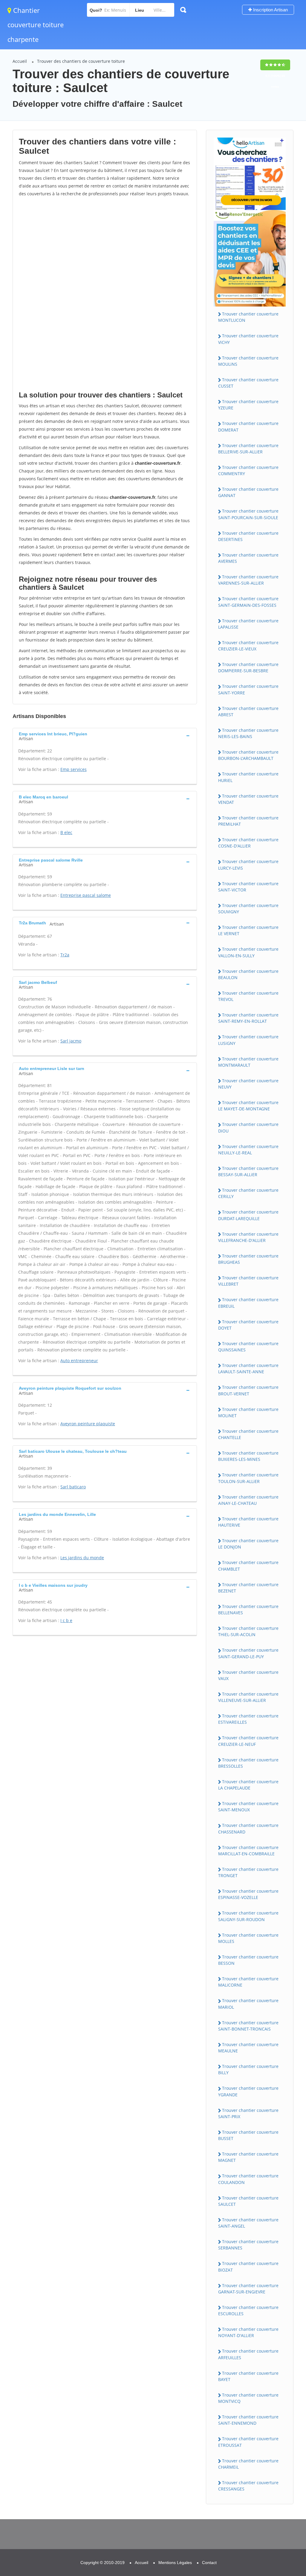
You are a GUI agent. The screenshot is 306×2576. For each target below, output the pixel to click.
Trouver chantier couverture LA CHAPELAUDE (248, 1785)
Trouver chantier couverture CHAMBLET (248, 1566)
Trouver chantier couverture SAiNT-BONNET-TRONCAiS (248, 2026)
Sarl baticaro (73, 1487)
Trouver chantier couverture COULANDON (248, 2179)
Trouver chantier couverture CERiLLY (248, 1193)
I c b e (66, 1620)
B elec (66, 832)
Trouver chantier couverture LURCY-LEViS (248, 865)
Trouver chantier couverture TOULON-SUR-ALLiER (248, 1478)
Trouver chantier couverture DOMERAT (248, 426)
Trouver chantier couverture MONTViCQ (248, 2398)
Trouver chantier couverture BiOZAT (248, 2266)
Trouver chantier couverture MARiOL (248, 2004)
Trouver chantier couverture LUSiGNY (248, 1040)
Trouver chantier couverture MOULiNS (248, 361)
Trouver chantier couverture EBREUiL (248, 1303)
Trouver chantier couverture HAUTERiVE (248, 1522)
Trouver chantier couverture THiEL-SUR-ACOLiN (248, 1631)
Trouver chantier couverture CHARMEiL (248, 2464)
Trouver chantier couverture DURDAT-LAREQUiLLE (248, 1215)
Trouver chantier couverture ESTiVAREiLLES (248, 1719)
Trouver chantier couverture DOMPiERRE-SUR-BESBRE (248, 667)
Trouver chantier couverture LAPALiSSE (248, 624)
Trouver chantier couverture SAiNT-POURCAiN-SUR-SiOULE (248, 514)
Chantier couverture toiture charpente (36, 25)
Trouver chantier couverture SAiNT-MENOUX (248, 1807)
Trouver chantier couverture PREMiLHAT (248, 821)
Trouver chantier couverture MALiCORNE (248, 1982)
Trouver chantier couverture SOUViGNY (248, 909)
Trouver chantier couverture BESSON (248, 1960)
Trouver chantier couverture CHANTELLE (248, 1434)
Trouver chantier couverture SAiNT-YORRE (248, 689)
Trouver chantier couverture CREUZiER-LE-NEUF (248, 1741)
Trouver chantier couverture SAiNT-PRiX (248, 2113)
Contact (209, 2563)
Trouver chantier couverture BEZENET (248, 1588)
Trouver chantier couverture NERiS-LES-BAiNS (248, 733)
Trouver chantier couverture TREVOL (248, 996)
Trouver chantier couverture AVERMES (248, 558)
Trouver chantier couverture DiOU (248, 1127)
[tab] (105, 736)
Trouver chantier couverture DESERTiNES (248, 536)
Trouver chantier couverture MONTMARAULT (248, 1062)
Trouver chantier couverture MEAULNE (248, 2048)
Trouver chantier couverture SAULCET (248, 2201)
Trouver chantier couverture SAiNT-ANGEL (248, 2223)
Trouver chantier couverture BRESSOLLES (248, 1763)
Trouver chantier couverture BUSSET (248, 2135)
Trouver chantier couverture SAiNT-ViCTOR (248, 887)
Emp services (74, 769)
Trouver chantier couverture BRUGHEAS (248, 1259)
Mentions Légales (175, 2563)
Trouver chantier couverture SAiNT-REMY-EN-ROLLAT (248, 1018)
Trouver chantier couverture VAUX (248, 1675)
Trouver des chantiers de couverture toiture (81, 61)
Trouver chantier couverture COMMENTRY (248, 470)
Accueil (20, 61)
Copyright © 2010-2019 (102, 2563)
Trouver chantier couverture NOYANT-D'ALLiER (248, 2332)
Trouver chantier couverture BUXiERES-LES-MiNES (248, 1456)
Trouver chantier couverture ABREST (248, 711)
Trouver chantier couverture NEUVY (248, 1084)
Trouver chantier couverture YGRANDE (248, 2091)
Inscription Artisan (270, 10)
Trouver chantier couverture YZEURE (248, 405)
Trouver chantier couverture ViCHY (248, 339)
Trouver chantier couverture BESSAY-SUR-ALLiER (248, 1171)
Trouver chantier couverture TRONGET (248, 1872)
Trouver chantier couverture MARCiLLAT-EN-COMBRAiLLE (248, 1851)
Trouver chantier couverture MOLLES (248, 1938)
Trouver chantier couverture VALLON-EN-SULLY (248, 952)
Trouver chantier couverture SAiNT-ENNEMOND (248, 2420)
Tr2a (65, 955)
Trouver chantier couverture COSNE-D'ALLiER (248, 843)
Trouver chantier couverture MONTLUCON (248, 317)
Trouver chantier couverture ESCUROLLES (248, 2310)
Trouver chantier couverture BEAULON (248, 974)
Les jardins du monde (82, 1558)
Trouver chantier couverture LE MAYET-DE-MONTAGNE (248, 1106)
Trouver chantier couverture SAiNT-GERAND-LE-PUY (248, 1653)
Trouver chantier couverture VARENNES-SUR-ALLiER (248, 580)
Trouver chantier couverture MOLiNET (248, 1412)
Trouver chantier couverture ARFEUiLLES (248, 2354)
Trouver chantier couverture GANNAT (248, 492)
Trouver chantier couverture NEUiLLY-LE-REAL (248, 1150)
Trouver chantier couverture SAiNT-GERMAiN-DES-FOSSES (248, 602)
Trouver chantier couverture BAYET (248, 2376)
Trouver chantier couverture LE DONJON (248, 1544)
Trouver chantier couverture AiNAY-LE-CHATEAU (248, 1500)
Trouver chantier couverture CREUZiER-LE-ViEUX (248, 646)
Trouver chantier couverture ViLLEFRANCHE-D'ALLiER (248, 1237)
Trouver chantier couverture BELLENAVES (248, 1609)
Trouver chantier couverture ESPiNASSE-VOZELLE (248, 1894)
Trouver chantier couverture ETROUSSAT (248, 2442)
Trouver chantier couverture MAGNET (248, 2157)
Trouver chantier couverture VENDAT (248, 799)
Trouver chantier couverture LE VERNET (248, 930)
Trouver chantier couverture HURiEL (248, 777)
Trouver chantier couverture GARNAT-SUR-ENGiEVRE (248, 2289)
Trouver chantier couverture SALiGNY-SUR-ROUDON (248, 1916)
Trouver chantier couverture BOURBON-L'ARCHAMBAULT (248, 755)
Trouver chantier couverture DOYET (248, 1325)
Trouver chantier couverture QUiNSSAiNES (248, 1347)
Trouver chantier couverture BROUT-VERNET (248, 1390)
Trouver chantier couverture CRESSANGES (248, 2486)
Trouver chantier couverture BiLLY (248, 2069)
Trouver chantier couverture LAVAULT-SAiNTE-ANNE (248, 1368)
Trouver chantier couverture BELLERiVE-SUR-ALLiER (248, 449)
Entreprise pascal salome (86, 895)
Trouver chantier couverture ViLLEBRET (248, 1281)
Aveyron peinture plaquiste (88, 1424)
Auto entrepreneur (79, 1361)
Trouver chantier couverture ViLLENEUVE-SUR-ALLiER (248, 1697)
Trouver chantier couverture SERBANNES (248, 2245)
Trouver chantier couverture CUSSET (248, 383)
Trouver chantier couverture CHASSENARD (248, 1828)
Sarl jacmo (71, 1041)
